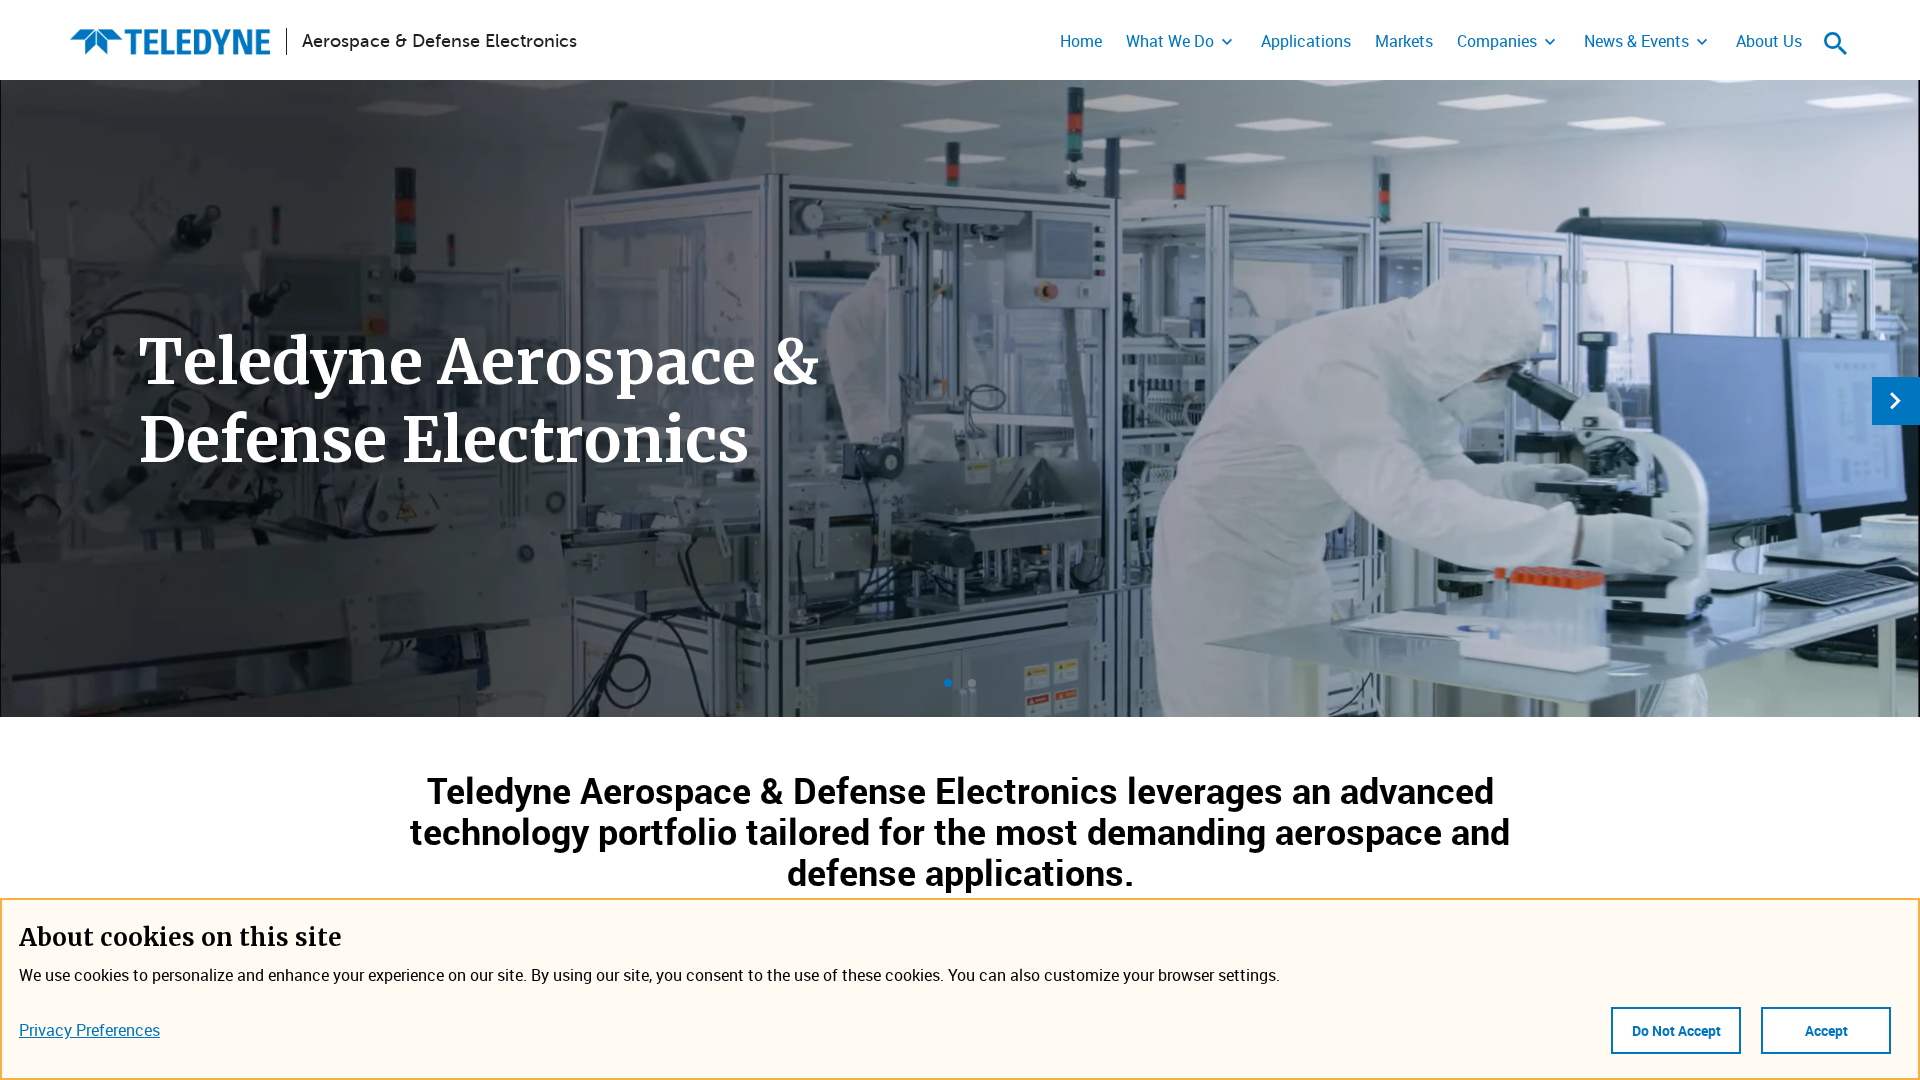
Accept (1826, 1030)
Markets (1404, 41)
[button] (948, 683)
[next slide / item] (1896, 401)
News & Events (1636, 41)
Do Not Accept (1676, 1030)
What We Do (1170, 41)
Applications (1306, 41)
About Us (1769, 41)
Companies (1497, 41)
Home (1081, 41)
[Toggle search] (1836, 43)
